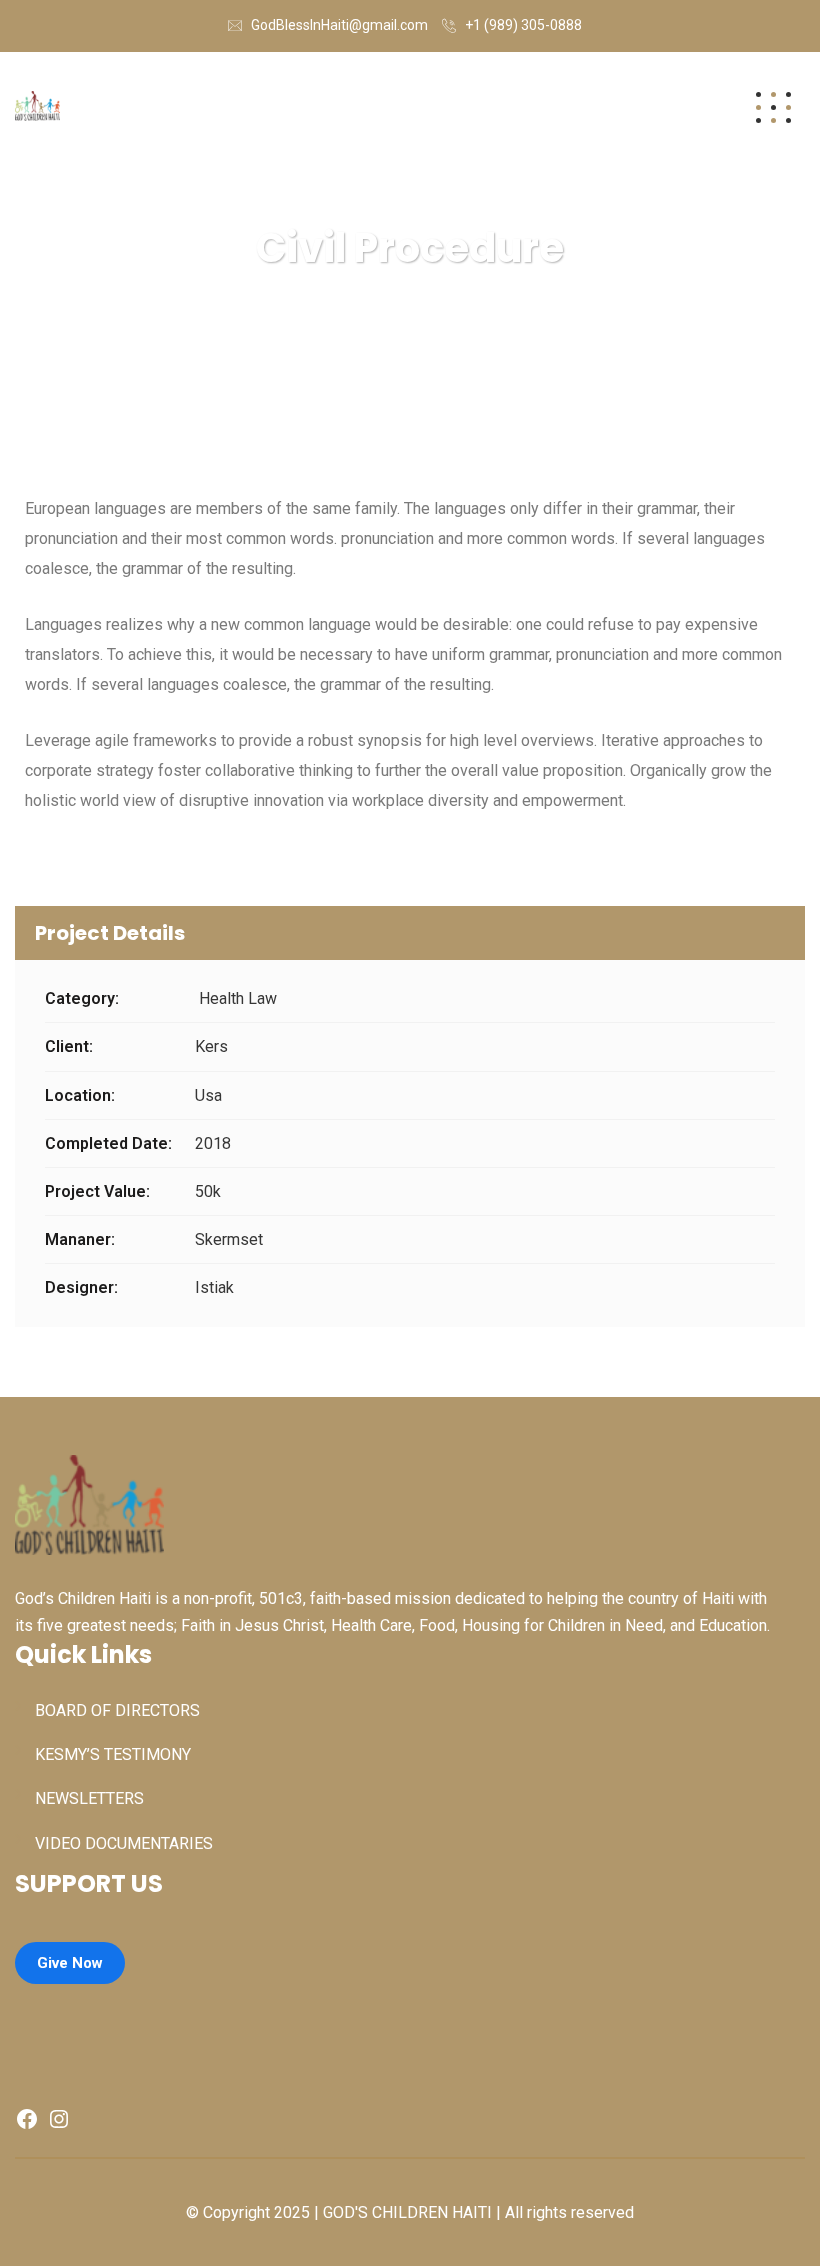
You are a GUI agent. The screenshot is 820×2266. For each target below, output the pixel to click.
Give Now (70, 1963)
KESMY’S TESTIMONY (113, 1754)
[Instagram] (59, 2125)
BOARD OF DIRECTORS (117, 1710)
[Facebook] (27, 2125)
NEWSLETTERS (89, 1798)
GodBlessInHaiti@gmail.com (339, 25)
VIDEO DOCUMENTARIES (124, 1843)
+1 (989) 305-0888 (523, 25)
